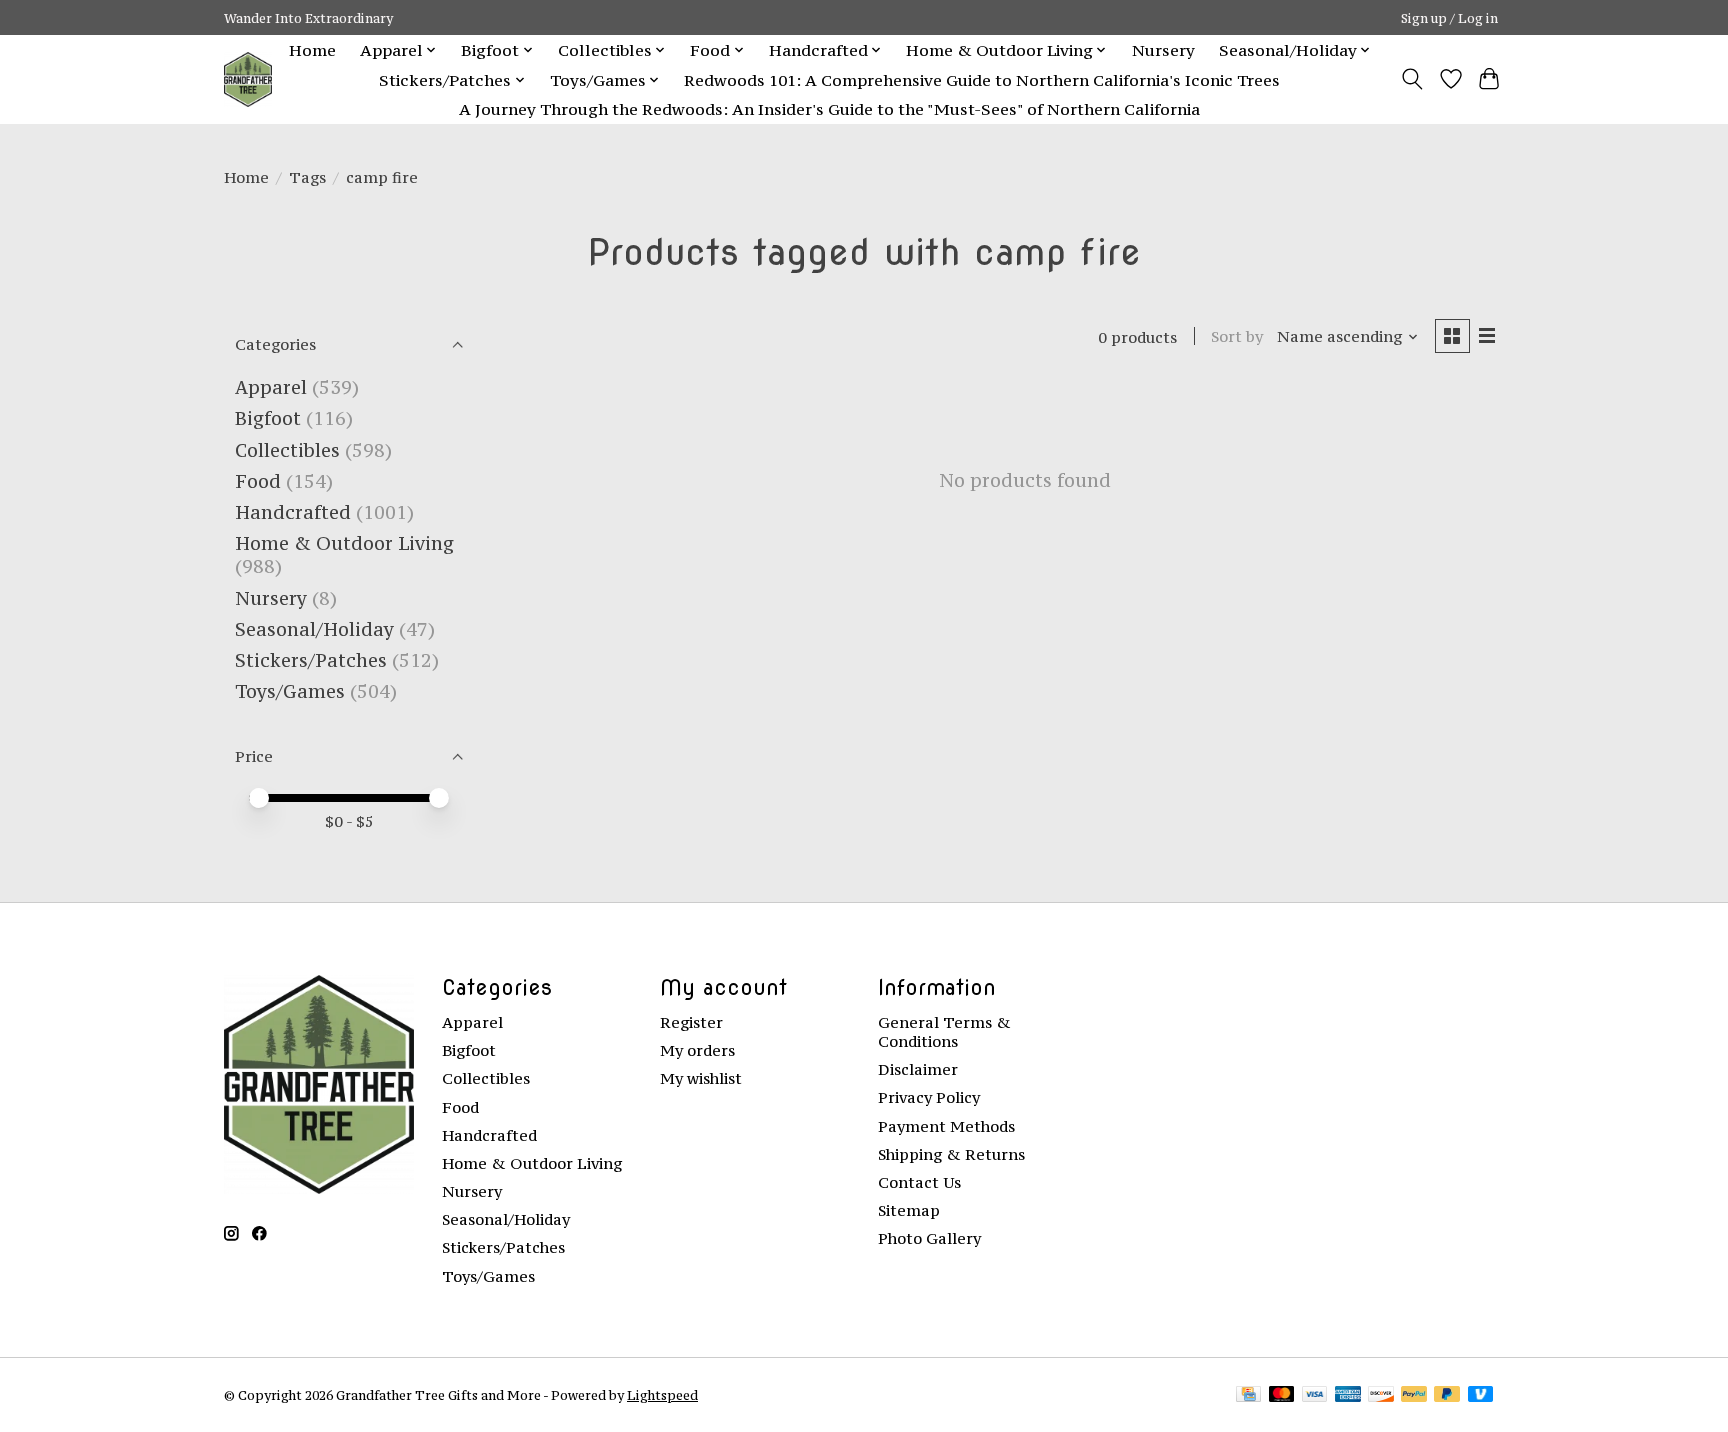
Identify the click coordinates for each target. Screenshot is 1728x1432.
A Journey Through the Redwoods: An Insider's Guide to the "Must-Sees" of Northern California (829, 109)
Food (258, 481)
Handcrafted (293, 512)
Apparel (271, 387)
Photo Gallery (929, 1238)
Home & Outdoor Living (344, 543)
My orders (697, 1050)
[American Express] (1348, 1395)
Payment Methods (946, 1126)
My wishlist (701, 1078)
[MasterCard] (1282, 1395)
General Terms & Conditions (944, 1032)
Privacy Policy (929, 1097)
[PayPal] (1414, 1395)
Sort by (1237, 336)
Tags (307, 177)
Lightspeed (662, 1395)
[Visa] (1315, 1395)
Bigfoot (268, 418)
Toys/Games (290, 691)
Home (312, 50)
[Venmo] (1481, 1395)
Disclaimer (918, 1069)
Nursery (1163, 50)
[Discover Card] (1381, 1395)
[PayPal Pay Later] (1447, 1395)
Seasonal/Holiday (314, 629)
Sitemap (909, 1210)
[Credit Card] (1248, 1395)
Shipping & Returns (951, 1154)
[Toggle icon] (1412, 79)
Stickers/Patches (311, 660)
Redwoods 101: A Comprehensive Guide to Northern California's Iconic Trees (982, 80)
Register (691, 1022)
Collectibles (287, 450)
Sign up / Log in (1449, 18)
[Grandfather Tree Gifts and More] (248, 79)
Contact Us (919, 1182)
